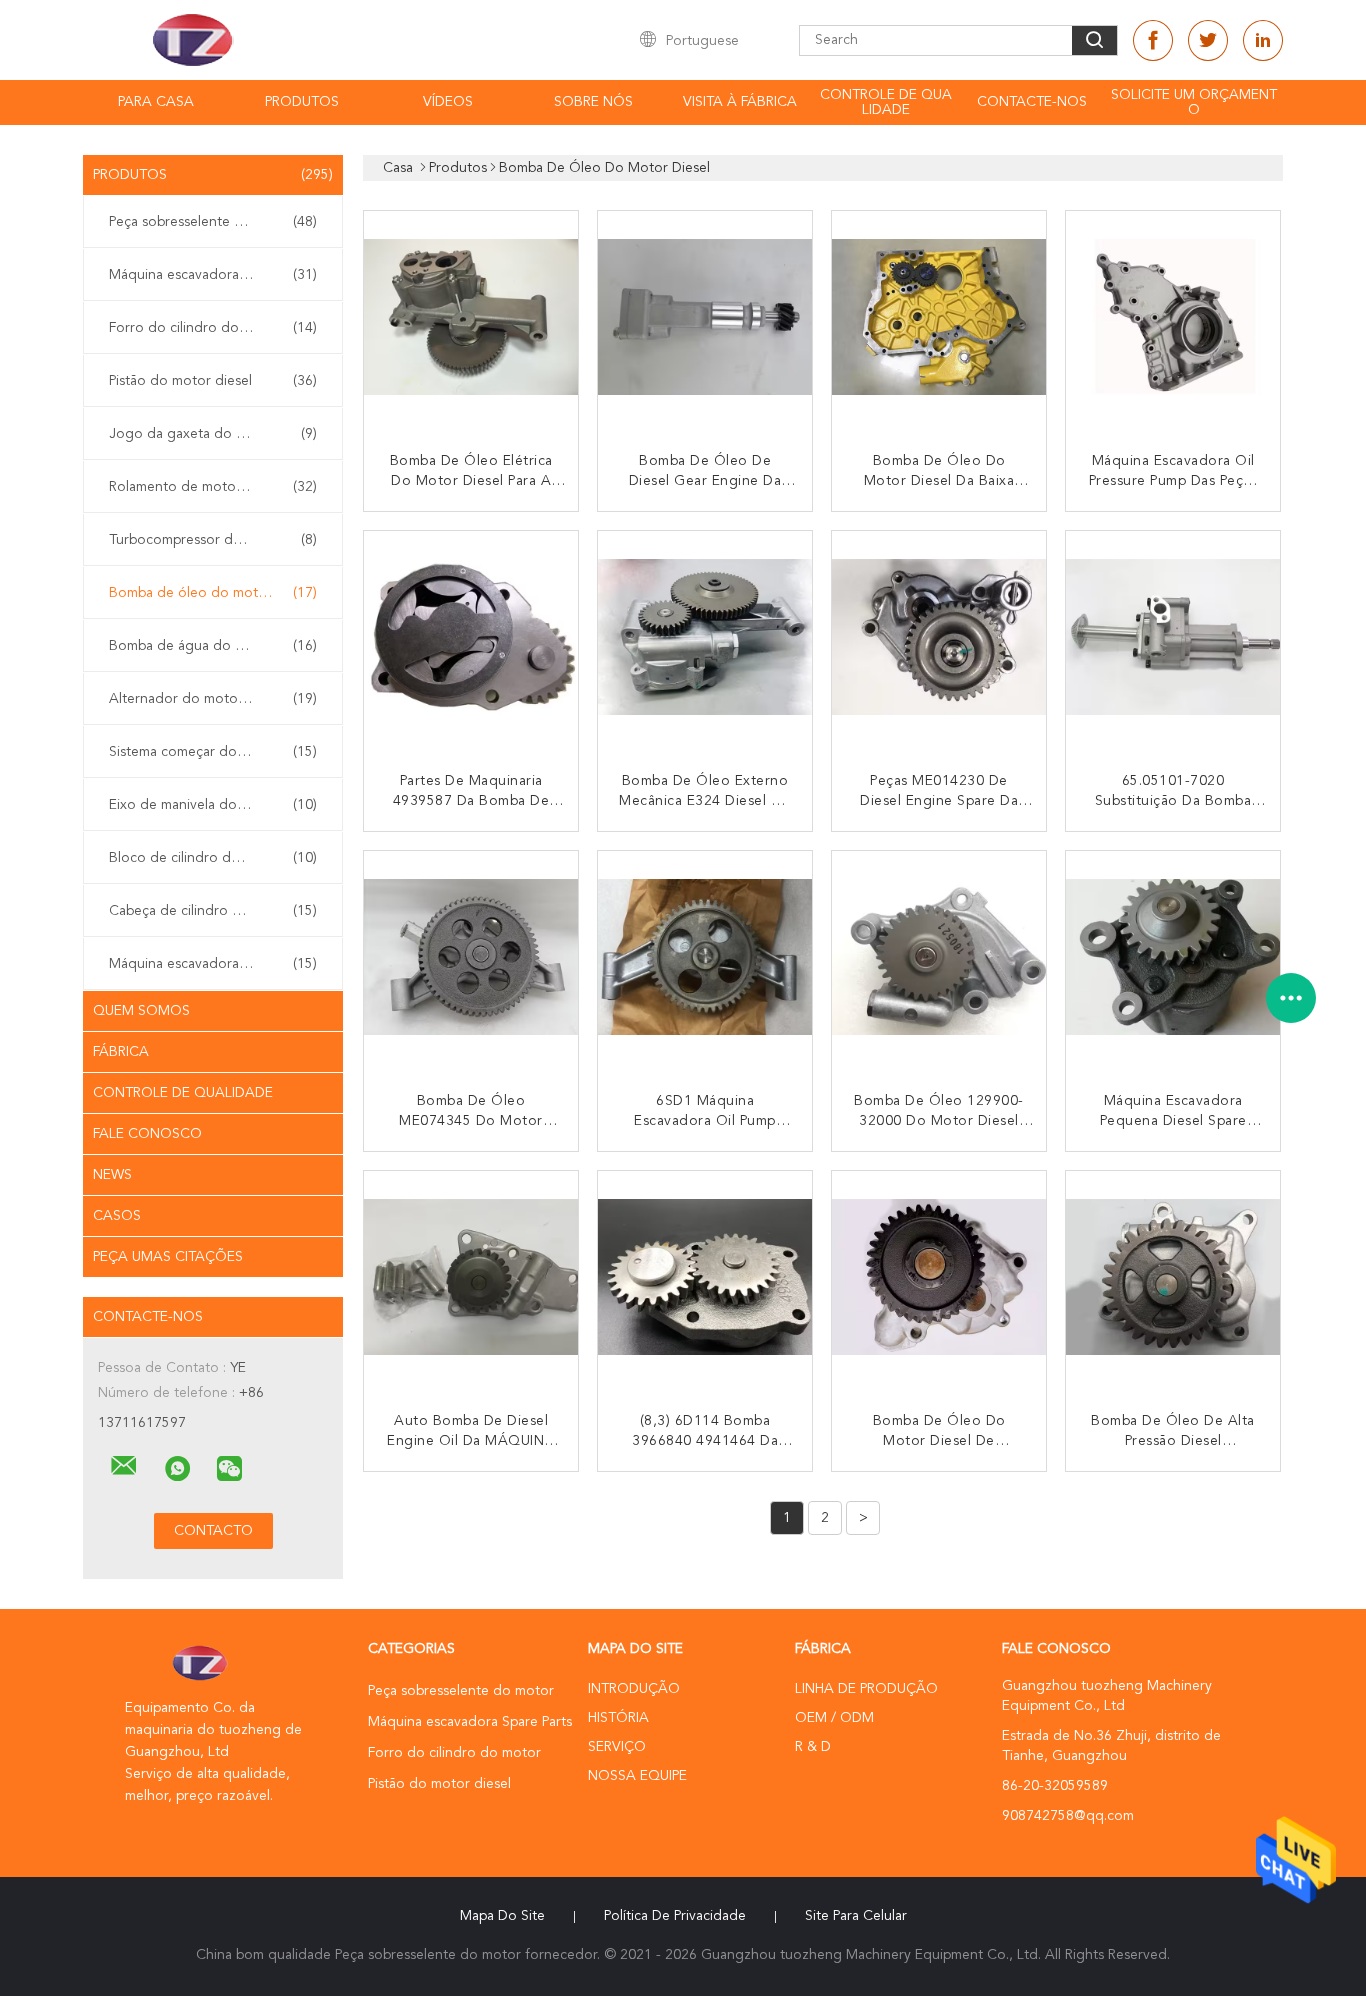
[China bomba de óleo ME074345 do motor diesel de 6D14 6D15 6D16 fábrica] (473, 960)
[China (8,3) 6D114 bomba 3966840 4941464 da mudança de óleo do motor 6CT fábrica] (707, 1280)
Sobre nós (593, 102)
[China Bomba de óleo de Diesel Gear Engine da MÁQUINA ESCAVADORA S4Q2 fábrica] (707, 320)
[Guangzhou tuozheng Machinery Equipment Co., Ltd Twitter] (1208, 40)
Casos (117, 1216)
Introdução (634, 1689)
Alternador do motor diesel (213, 699)
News (112, 1175)
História (618, 1718)
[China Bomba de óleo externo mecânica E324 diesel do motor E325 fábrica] (707, 640)
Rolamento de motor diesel (213, 487)
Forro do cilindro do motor (213, 328)
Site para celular (856, 1916)
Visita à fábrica (740, 102)
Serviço (617, 1747)
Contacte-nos (1032, 102)
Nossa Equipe (637, 1776)
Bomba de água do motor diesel (213, 646)
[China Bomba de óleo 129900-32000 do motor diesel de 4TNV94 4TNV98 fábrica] (941, 960)
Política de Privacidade (675, 1916)
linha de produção (866, 1689)
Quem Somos (141, 1011)
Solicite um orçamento (1194, 102)
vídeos (448, 102)
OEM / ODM (834, 1718)
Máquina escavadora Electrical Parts (218, 964)
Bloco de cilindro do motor (213, 858)
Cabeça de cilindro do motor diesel (218, 911)
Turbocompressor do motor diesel (217, 540)
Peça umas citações (168, 1257)
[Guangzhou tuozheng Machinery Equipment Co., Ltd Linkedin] (1263, 40)
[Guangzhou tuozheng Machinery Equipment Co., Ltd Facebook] (1153, 40)
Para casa (156, 102)
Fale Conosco (147, 1134)
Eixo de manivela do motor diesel (215, 805)
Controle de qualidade (886, 102)
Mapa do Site (502, 1916)
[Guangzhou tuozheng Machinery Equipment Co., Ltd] (124, 1466)
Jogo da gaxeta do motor (213, 434)
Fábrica (121, 1052)
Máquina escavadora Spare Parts (213, 275)
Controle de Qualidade (183, 1093)
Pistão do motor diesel (213, 381)
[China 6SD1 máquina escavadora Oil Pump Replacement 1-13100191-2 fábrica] (707, 960)
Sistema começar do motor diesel (215, 752)
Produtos (302, 102)
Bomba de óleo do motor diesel (213, 593)
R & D (813, 1747)
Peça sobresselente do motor (213, 222)
